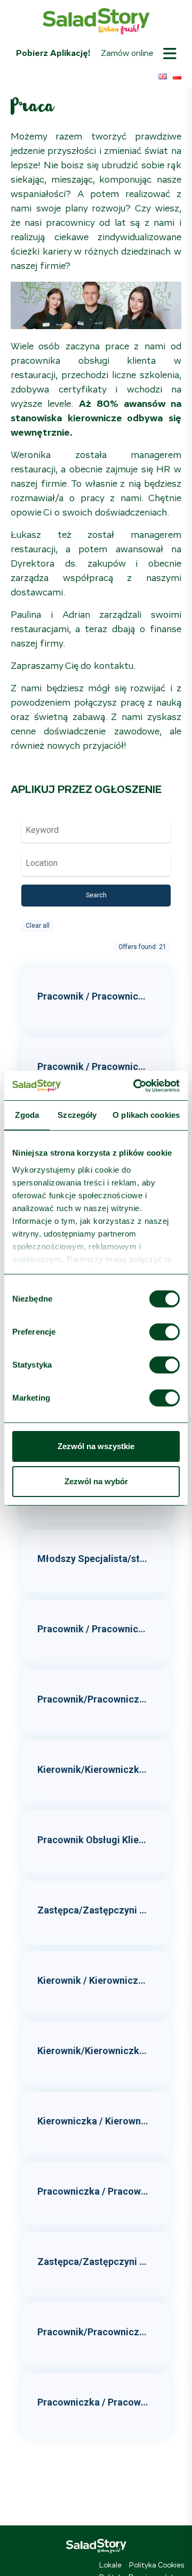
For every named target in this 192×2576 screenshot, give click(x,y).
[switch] (165, 1332)
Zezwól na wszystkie (96, 1446)
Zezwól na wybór (96, 1481)
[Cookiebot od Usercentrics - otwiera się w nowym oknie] (135, 1086)
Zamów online (127, 53)
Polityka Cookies (157, 2565)
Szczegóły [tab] (77, 1115)
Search (96, 895)
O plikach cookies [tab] (146, 1115)
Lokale (110, 2565)
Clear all (38, 926)
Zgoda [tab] (27, 1115)
